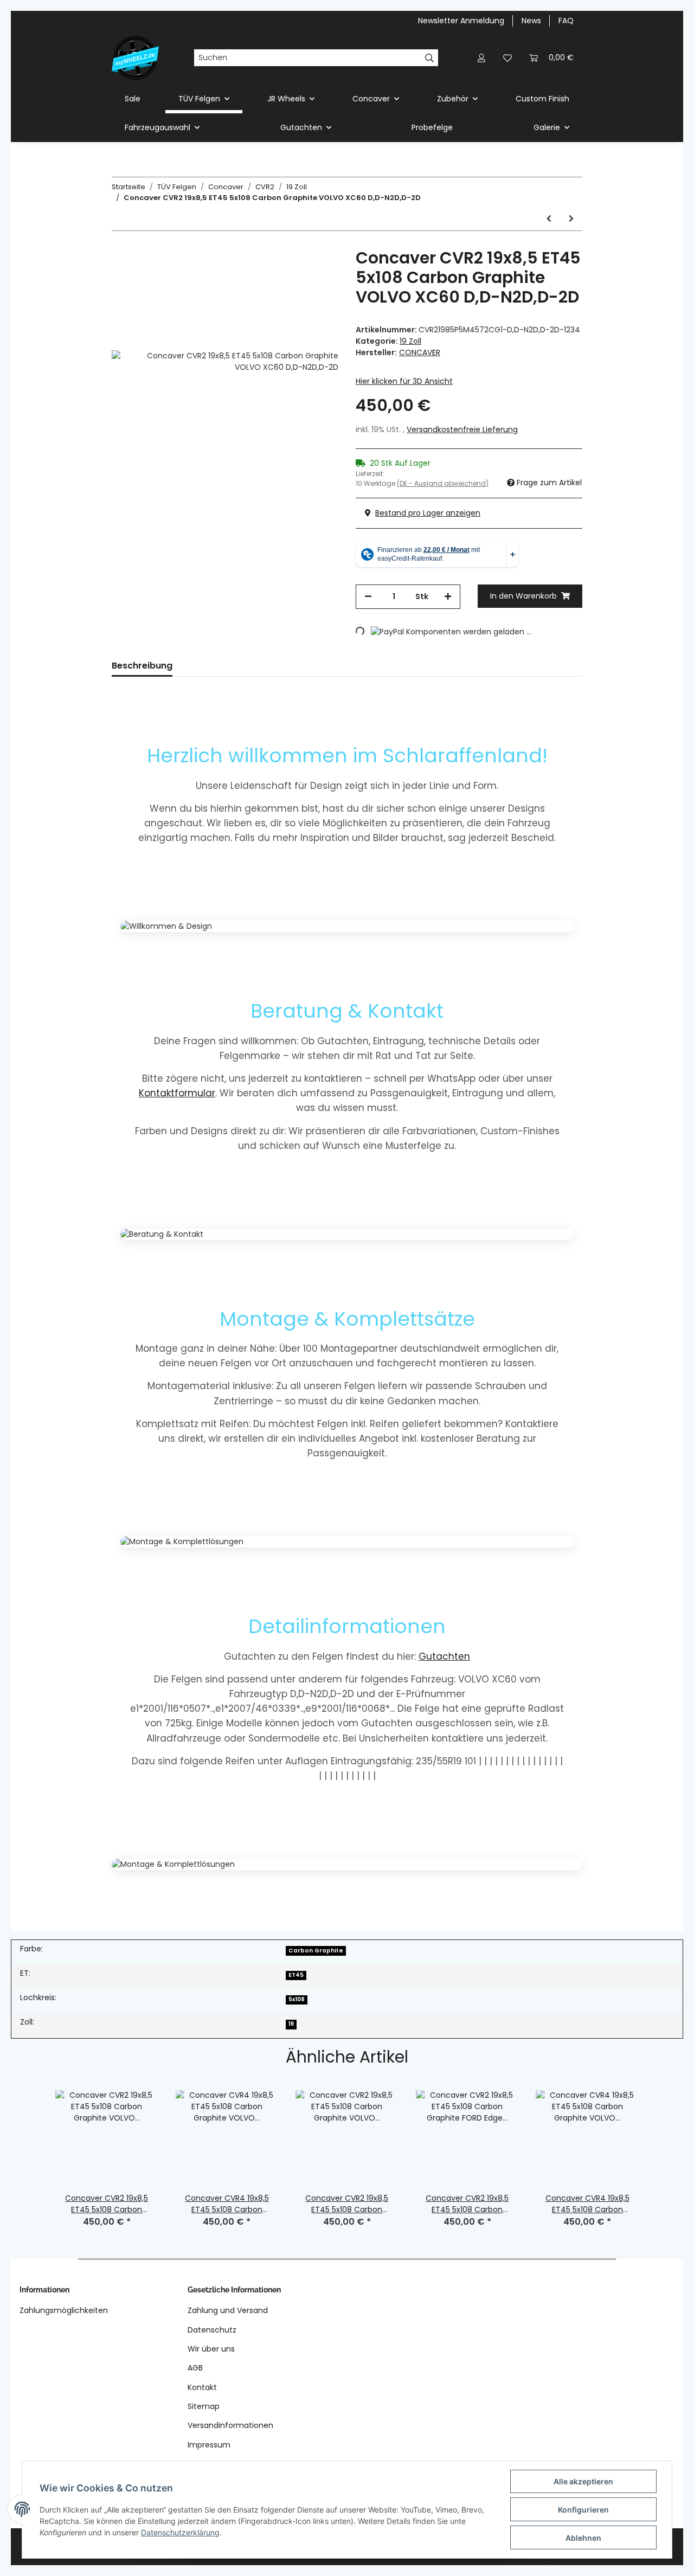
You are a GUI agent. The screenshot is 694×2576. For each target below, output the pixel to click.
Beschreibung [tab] (142, 666)
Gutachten (444, 1656)
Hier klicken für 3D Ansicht (404, 381)
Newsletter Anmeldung (461, 21)
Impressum (209, 2445)
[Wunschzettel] (507, 58)
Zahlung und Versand (228, 2310)
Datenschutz (212, 2330)
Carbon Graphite (316, 1951)
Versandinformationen (230, 2425)
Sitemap (204, 2406)
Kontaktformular (177, 1093)
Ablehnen (583, 2538)
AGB (195, 2368)
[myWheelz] (135, 58)
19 (291, 2024)
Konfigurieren (583, 2510)
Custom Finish (542, 99)
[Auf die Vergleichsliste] (287, 273)
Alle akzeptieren (583, 2481)
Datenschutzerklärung (180, 2532)
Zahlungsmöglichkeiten (64, 2310)
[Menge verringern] (368, 597)
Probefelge (432, 127)
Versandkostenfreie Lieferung (462, 429)
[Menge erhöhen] (448, 597)
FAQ (566, 21)
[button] (481, 58)
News (531, 21)
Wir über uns (211, 2349)
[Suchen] (430, 58)
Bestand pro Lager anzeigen (428, 513)
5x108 (297, 1999)
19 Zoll (410, 341)
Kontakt (202, 2387)
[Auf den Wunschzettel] (316, 273)
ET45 (296, 1975)
